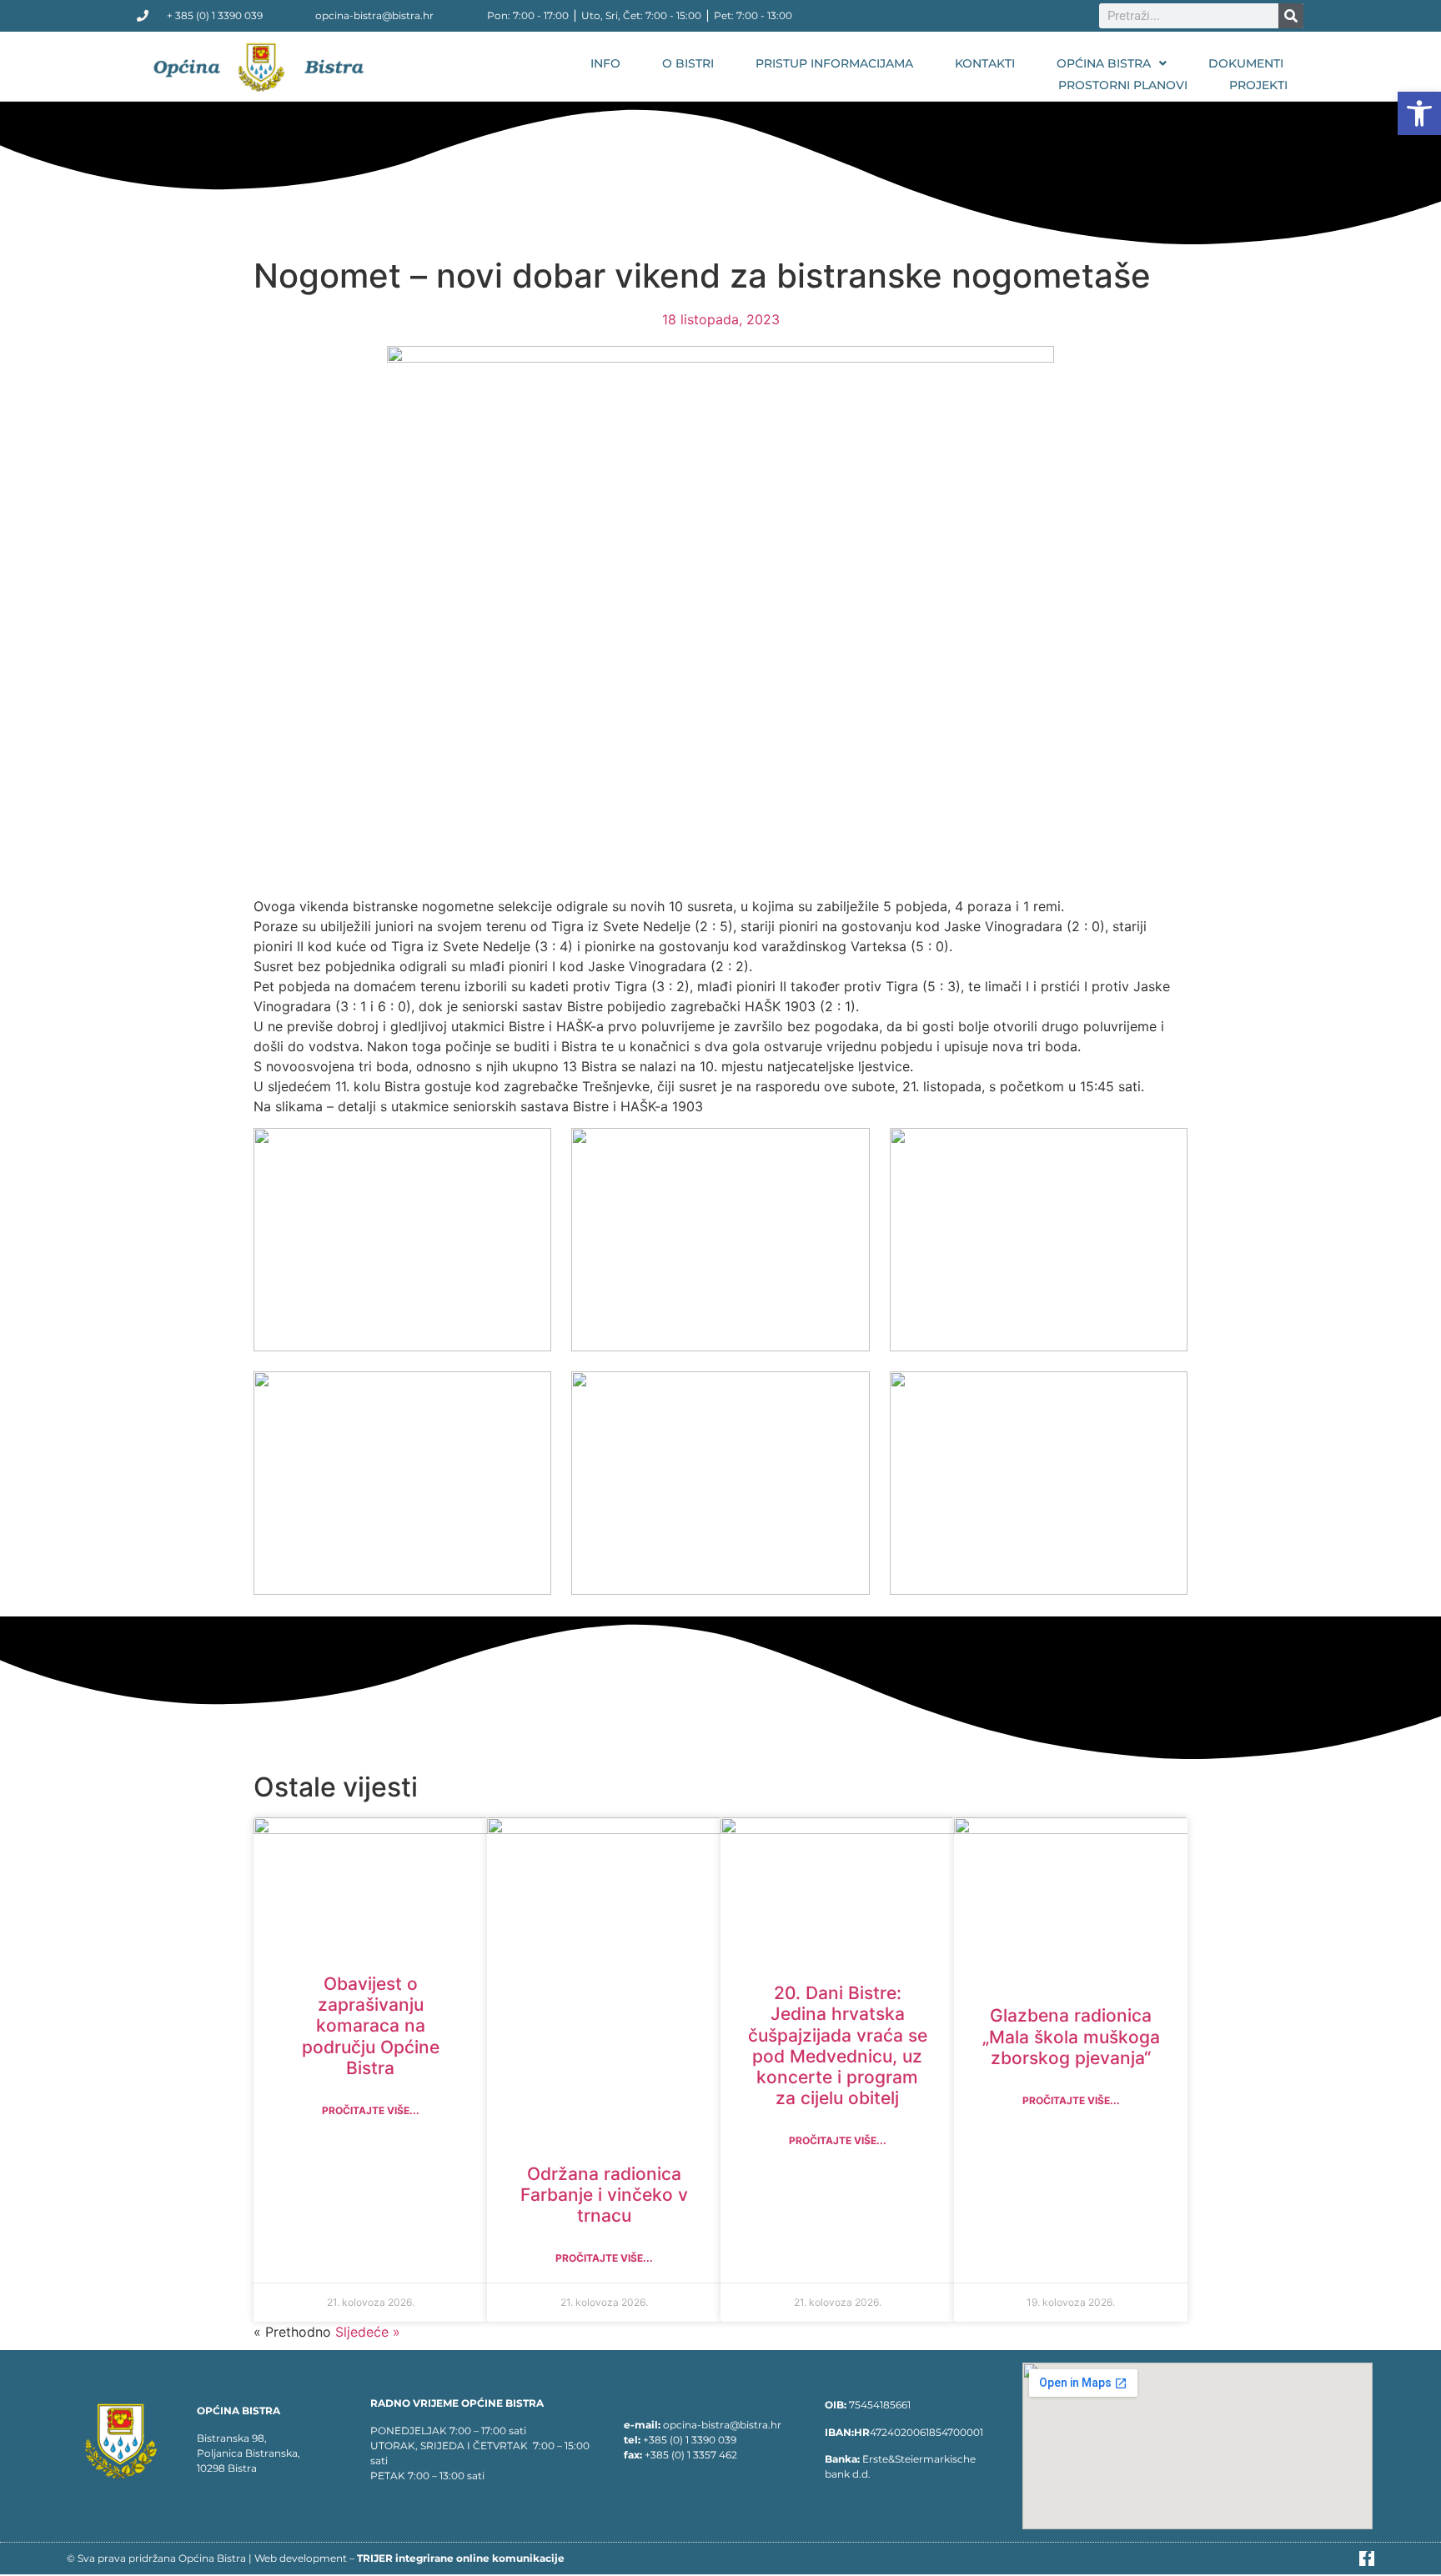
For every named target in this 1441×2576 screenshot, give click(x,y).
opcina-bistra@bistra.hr (722, 2425)
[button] (1419, 113)
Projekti (1258, 85)
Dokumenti (1246, 63)
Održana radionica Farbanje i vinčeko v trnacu (604, 2195)
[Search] (1291, 16)
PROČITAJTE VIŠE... (371, 2110)
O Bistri (688, 63)
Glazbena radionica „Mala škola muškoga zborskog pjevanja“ (1071, 2036)
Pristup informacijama (834, 63)
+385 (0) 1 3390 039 (690, 2440)
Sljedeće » (368, 2332)
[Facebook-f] (1367, 2558)
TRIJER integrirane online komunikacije (461, 2558)
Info (605, 63)
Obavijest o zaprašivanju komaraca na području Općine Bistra (371, 2026)
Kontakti (985, 63)
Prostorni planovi (1123, 85)
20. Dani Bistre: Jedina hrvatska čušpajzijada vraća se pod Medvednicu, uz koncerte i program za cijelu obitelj (838, 2045)
